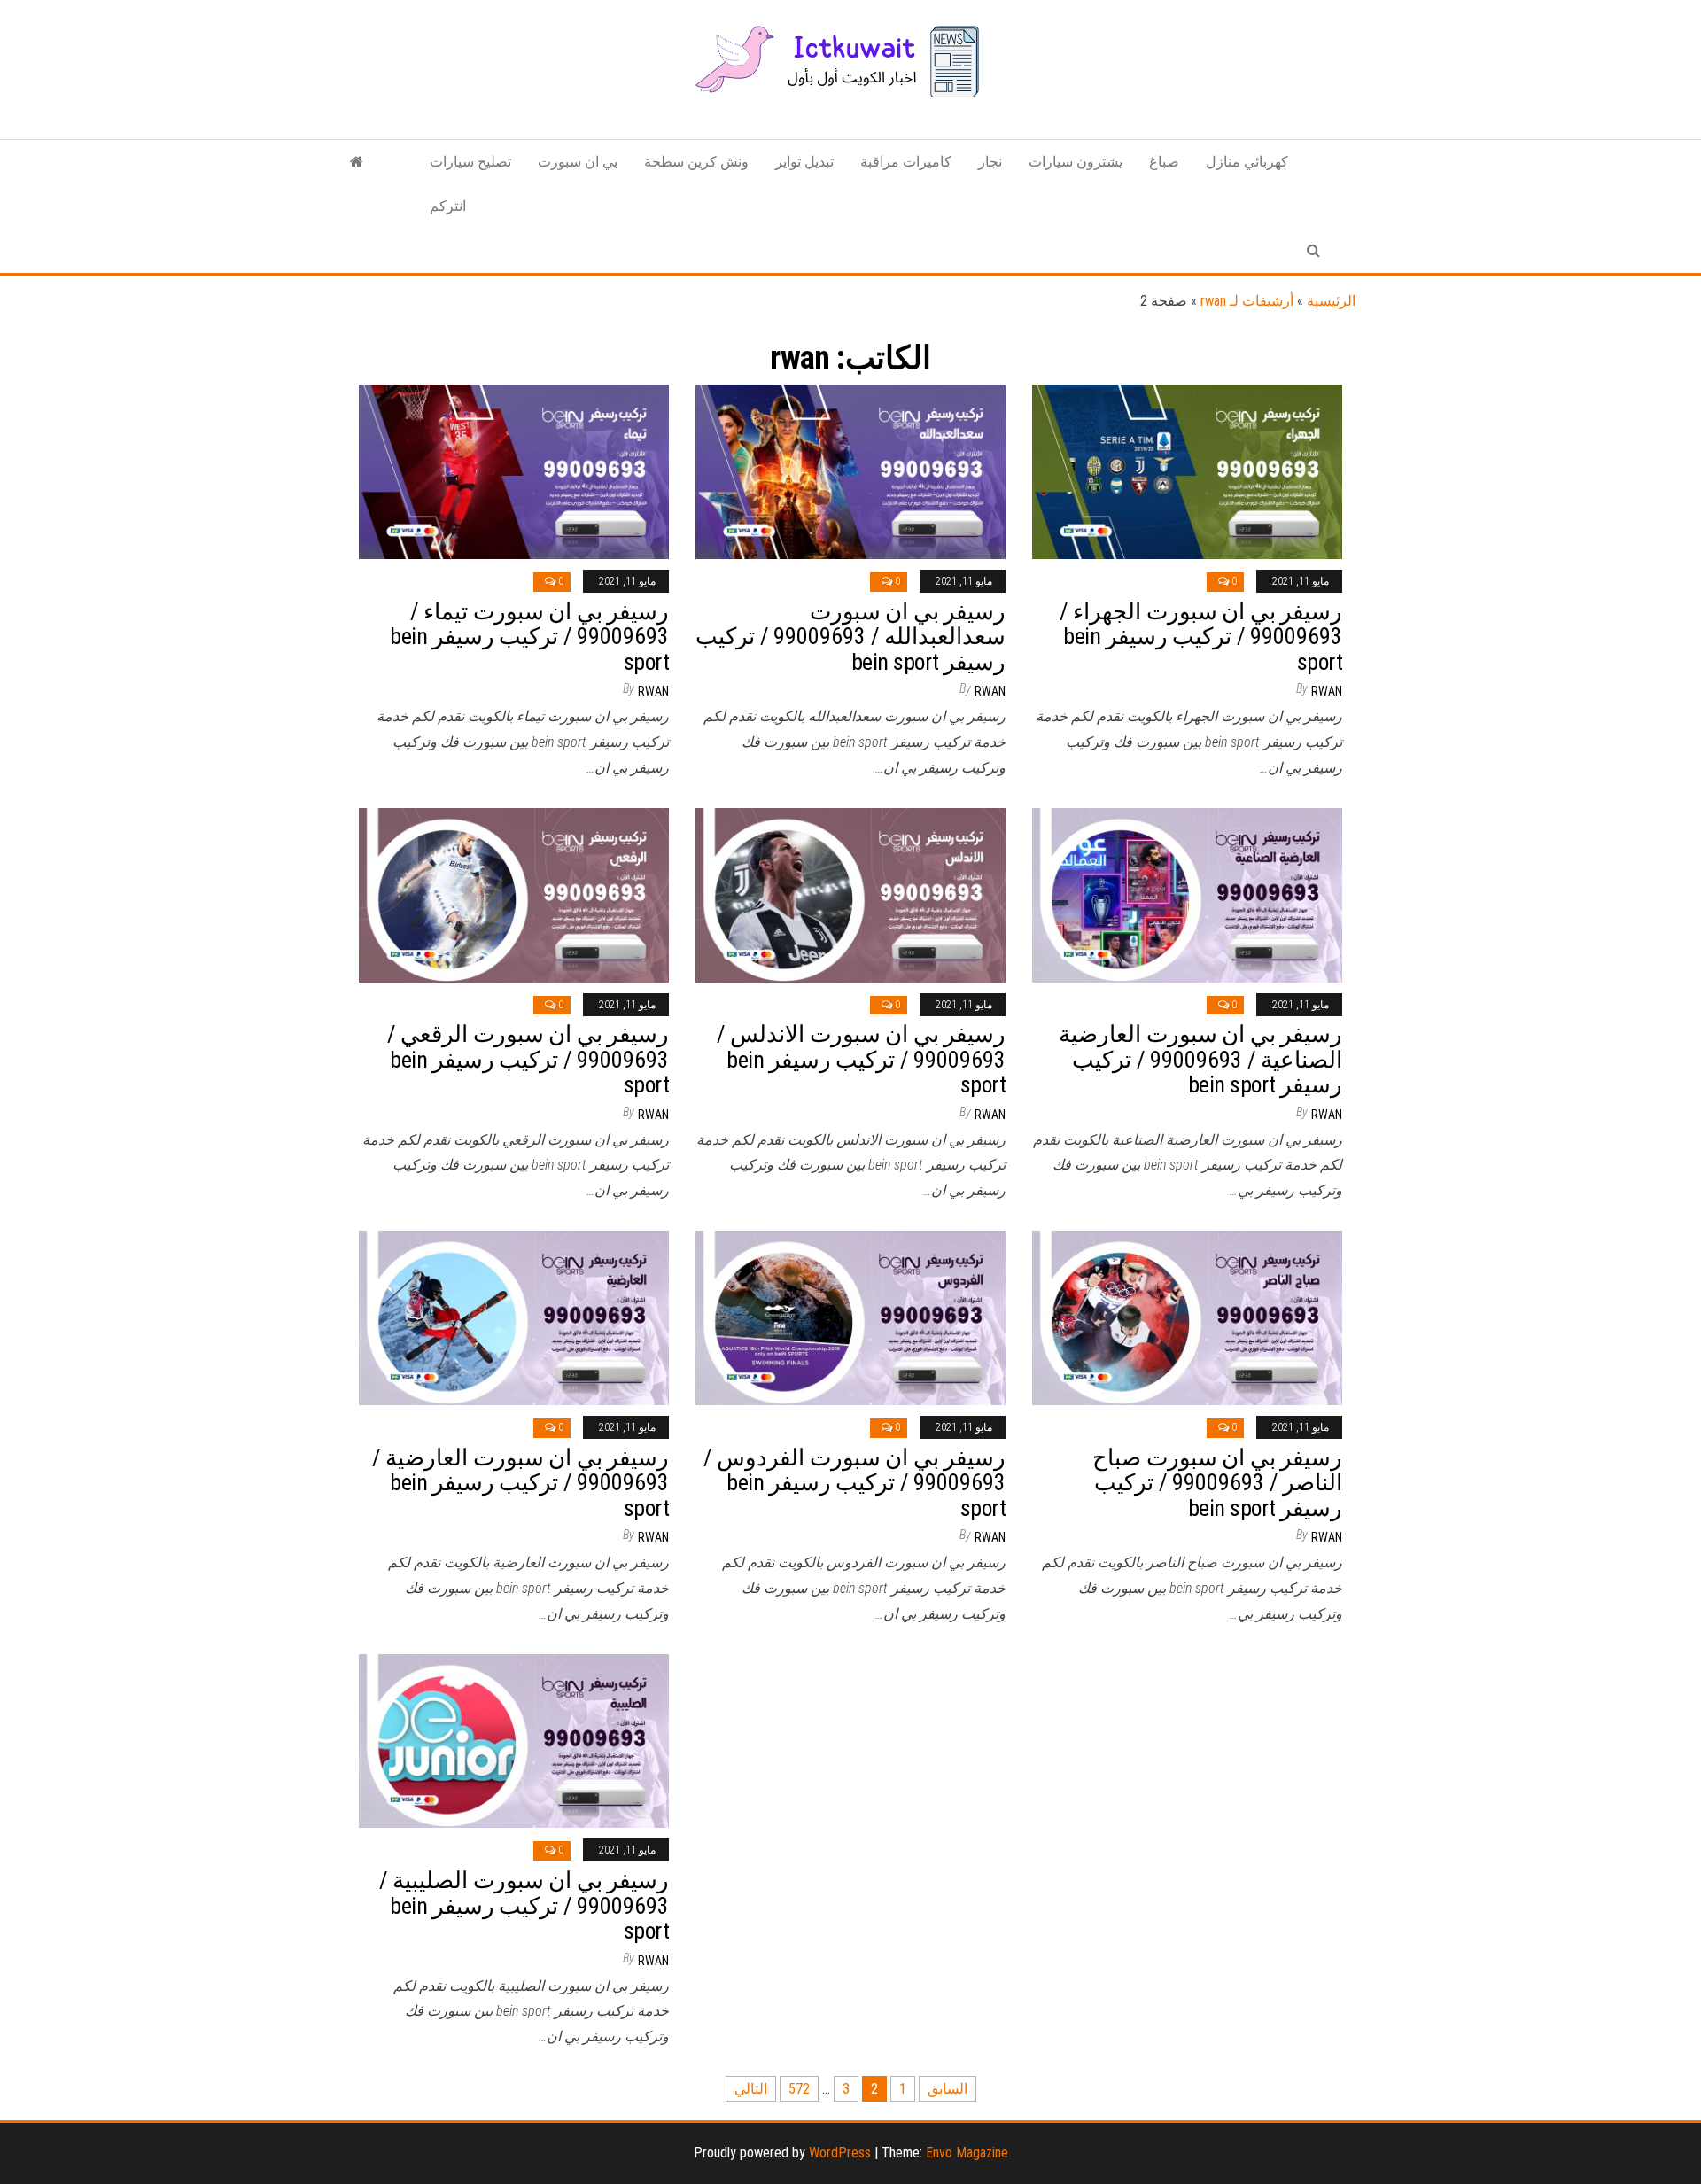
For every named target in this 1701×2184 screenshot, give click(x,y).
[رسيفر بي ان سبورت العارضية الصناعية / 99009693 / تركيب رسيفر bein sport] (1187, 894)
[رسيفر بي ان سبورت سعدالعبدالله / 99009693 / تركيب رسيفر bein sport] (850, 471)
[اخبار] (357, 162)
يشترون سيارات (1076, 162)
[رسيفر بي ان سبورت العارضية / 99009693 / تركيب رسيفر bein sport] (514, 1317)
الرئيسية (1331, 301)
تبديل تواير (804, 162)
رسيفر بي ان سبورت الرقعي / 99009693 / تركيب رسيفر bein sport (528, 1059)
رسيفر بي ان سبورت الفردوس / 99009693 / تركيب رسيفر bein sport (854, 1483)
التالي (751, 2089)
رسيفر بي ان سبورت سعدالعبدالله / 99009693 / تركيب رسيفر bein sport (850, 637)
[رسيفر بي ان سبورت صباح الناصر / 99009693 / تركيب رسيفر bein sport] (1187, 1317)
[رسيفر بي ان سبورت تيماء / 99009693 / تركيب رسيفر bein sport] (514, 471)
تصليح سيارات (470, 162)
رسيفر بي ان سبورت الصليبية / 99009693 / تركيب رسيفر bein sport (524, 1905)
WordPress (840, 2153)
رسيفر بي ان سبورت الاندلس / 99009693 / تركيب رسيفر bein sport (861, 1059)
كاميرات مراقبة (906, 162)
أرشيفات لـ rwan (1247, 301)
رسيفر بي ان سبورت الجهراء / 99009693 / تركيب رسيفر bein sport (1201, 637)
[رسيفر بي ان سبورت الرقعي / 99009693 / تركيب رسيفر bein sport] (514, 894)
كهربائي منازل (1247, 162)
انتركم (448, 206)
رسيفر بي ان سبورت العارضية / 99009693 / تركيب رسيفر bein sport (520, 1483)
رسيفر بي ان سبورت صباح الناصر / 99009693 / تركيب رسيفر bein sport (1217, 1483)
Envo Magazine (967, 2153)
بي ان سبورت (578, 162)
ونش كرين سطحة (696, 162)
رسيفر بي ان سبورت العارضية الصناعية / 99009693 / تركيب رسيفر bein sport (1200, 1059)
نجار (990, 162)
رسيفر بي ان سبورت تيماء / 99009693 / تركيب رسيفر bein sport (529, 637)
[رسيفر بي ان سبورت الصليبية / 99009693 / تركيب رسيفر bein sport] (514, 1740)
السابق (948, 2089)
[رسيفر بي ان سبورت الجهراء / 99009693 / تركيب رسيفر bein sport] (1187, 471)
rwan (653, 691)
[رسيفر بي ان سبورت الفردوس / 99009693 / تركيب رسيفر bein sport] (850, 1317)
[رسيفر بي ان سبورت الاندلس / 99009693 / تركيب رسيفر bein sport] (850, 894)
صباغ (1164, 162)
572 (799, 2089)
